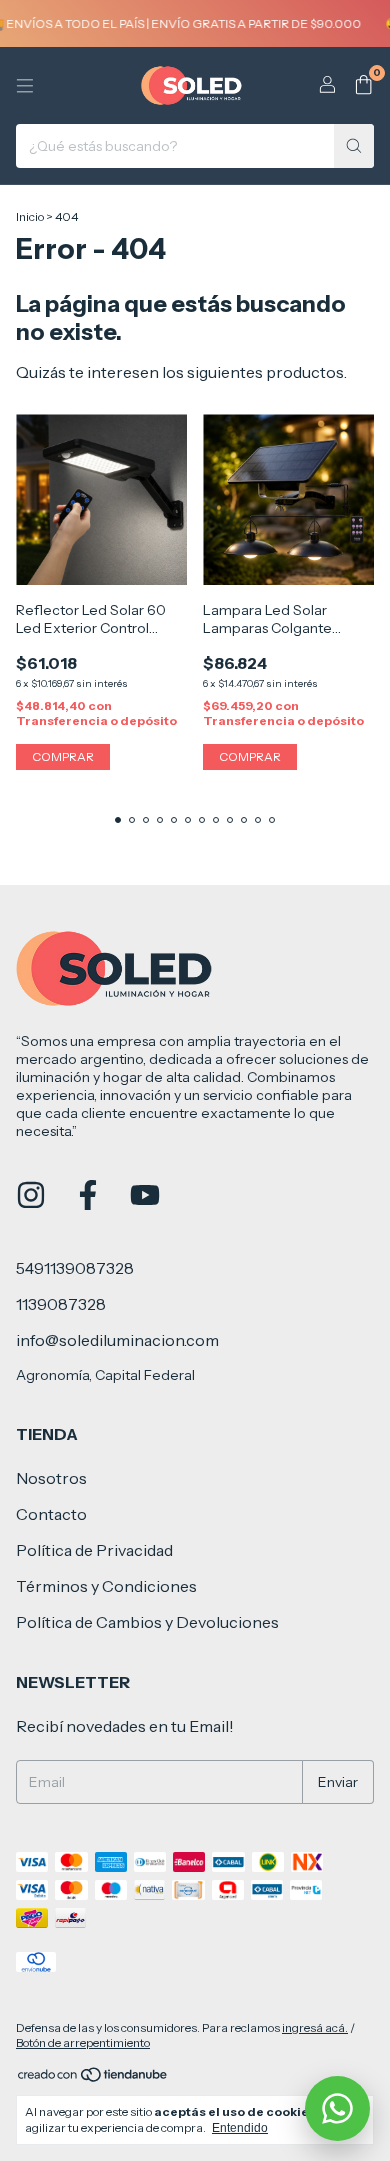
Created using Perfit (195, 426)
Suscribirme (195, 352)
